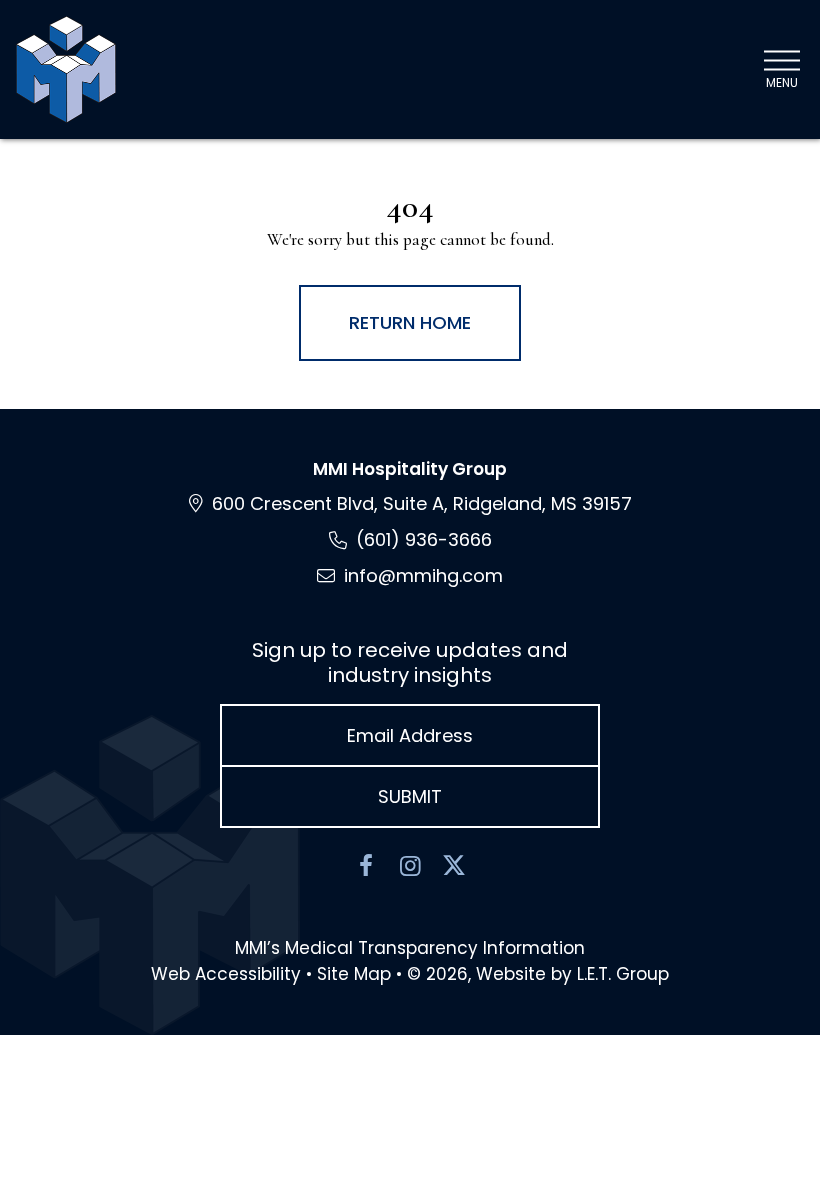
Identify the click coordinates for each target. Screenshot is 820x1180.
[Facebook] (366, 866)
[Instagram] (410, 866)
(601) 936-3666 (424, 539)
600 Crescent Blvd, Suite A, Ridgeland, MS (422, 503)
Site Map (354, 974)
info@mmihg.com (423, 575)
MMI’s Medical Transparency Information (410, 948)
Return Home (410, 322)
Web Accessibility (226, 974)
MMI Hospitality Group (410, 469)
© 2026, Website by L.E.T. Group (538, 974)
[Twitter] (454, 866)
